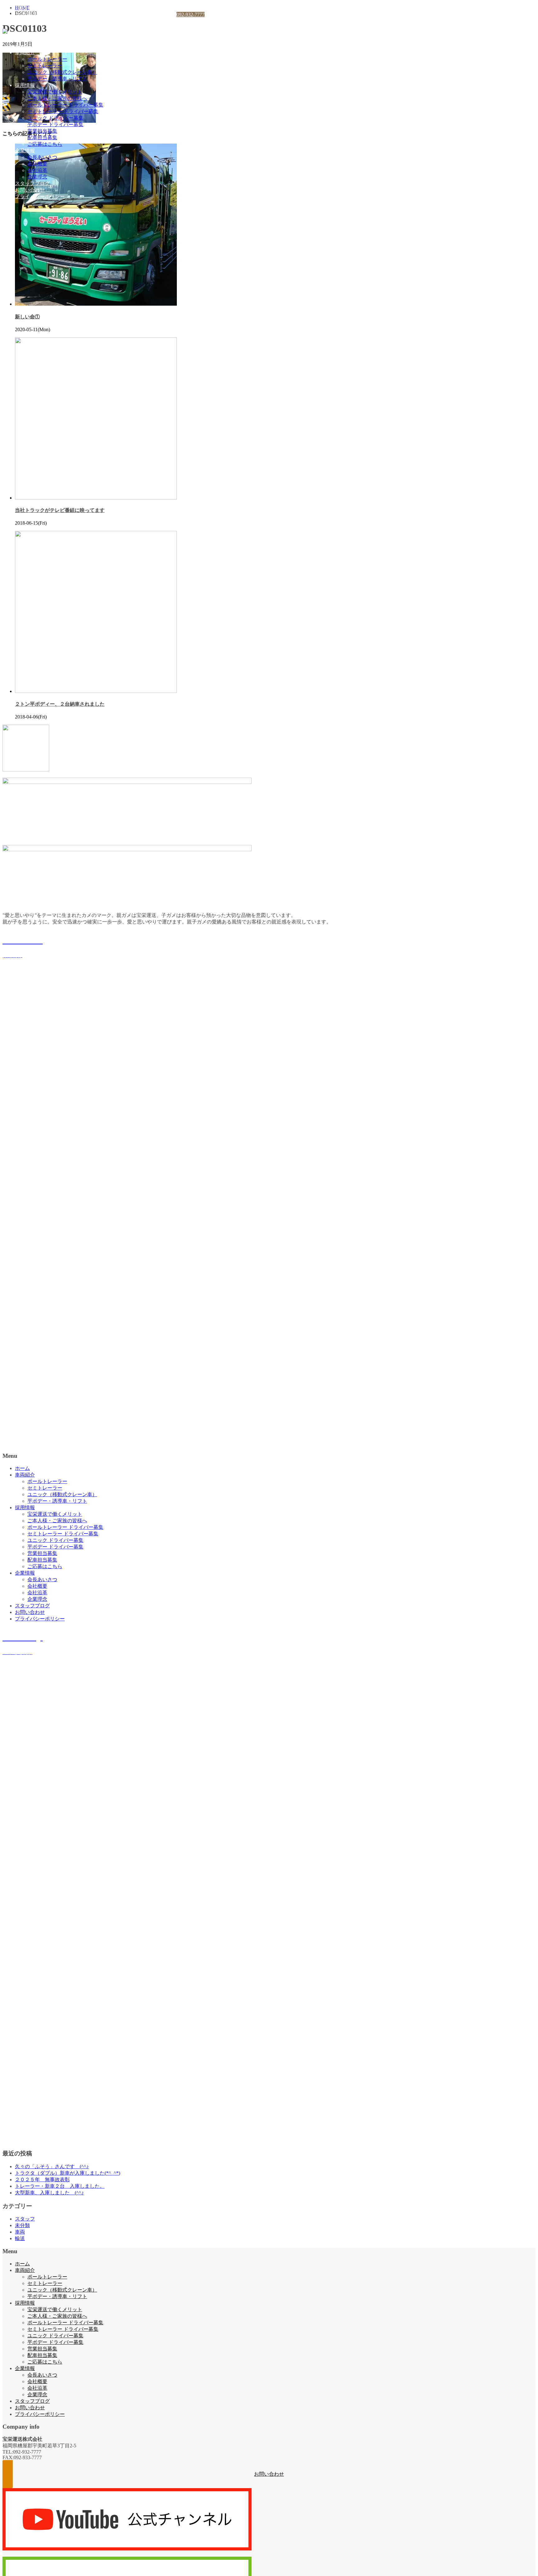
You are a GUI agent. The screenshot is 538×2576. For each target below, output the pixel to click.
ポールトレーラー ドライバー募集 (65, 105)
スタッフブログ (32, 183)
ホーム (22, 46)
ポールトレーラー (47, 59)
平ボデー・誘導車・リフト (57, 79)
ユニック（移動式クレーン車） (62, 72)
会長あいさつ (42, 157)
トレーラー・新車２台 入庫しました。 (60, 2186)
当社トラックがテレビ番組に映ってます (60, 510)
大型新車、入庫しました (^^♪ (49, 2193)
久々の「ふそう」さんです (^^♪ (52, 2166)
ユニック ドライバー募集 (55, 118)
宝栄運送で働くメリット (55, 92)
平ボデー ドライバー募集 (55, 124)
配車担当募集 (42, 138)
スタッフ (25, 2219)
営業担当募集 (42, 131)
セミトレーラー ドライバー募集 (63, 111)
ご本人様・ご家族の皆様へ (57, 98)
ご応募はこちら (45, 144)
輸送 (20, 2238)
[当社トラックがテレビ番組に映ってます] (96, 498)
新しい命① (27, 317)
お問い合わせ (30, 190)
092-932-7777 (191, 14)
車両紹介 (25, 52)
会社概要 (37, 164)
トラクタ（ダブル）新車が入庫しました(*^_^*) (68, 2173)
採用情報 (25, 85)
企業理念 (37, 177)
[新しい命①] (96, 304)
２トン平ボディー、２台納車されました (60, 704)
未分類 (22, 2225)
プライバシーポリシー (40, 196)
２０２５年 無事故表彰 (42, 2180)
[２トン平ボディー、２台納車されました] (96, 691)
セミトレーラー (45, 66)
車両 (20, 2232)
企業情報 (25, 151)
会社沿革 (37, 170)
